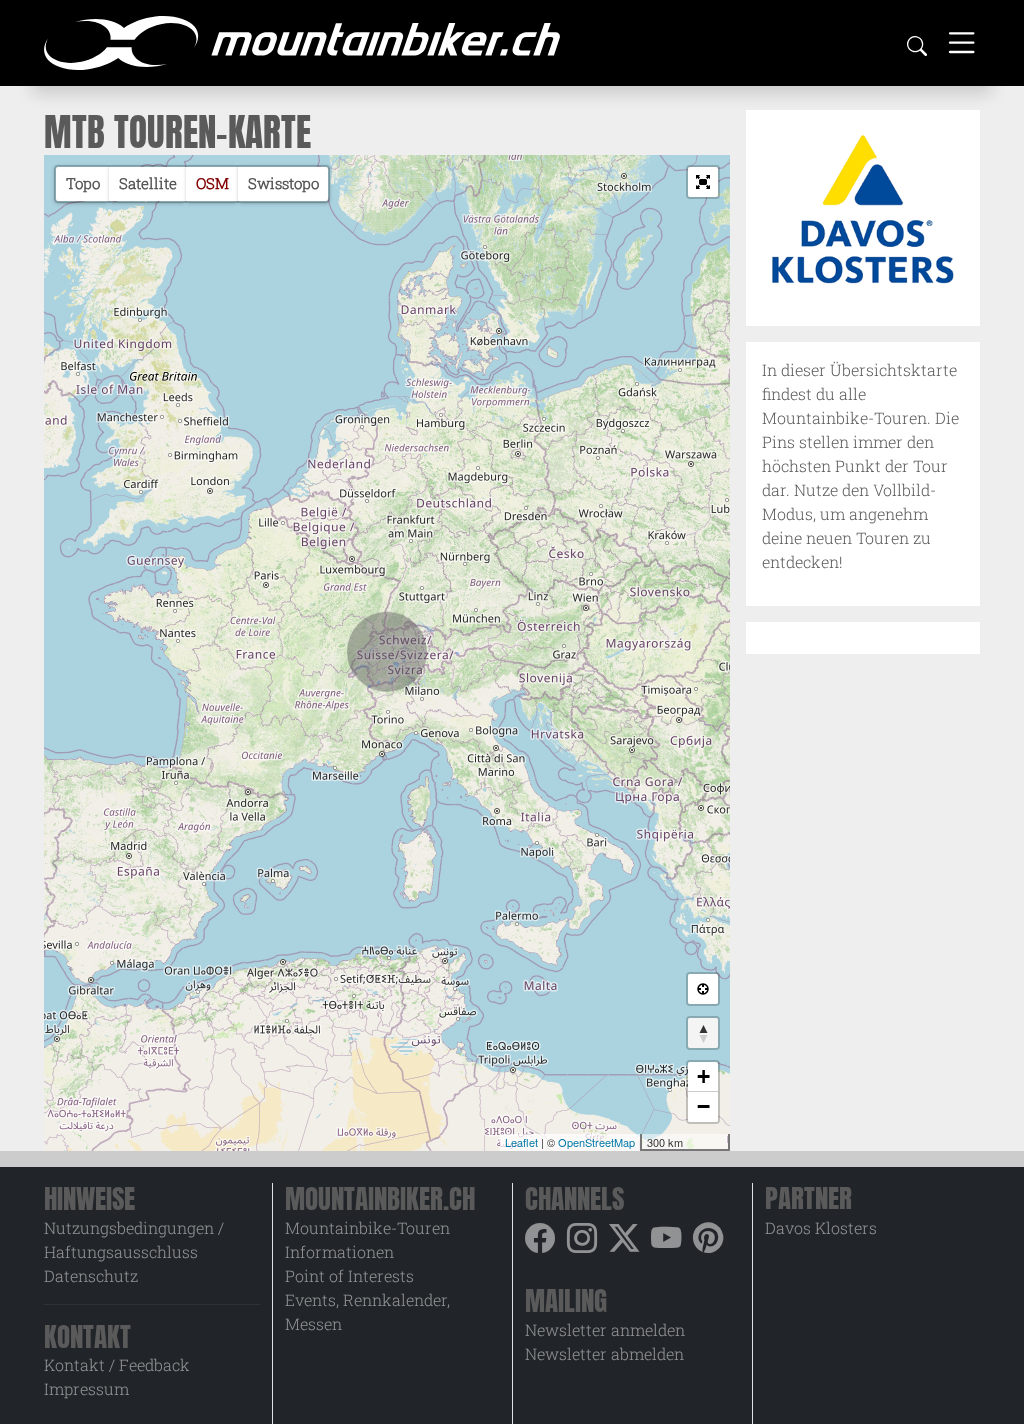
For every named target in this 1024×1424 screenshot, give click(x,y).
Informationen (339, 1251)
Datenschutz (91, 1275)
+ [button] (703, 1076)
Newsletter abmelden (604, 1353)
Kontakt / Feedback (117, 1364)
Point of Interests (349, 1275)
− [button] (703, 1106)
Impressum (86, 1388)
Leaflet (521, 1142)
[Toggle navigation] (961, 42)
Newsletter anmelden (605, 1329)
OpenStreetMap (596, 1142)
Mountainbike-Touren (367, 1227)
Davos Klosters (821, 1227)
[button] (703, 182)
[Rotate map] (703, 1033)
